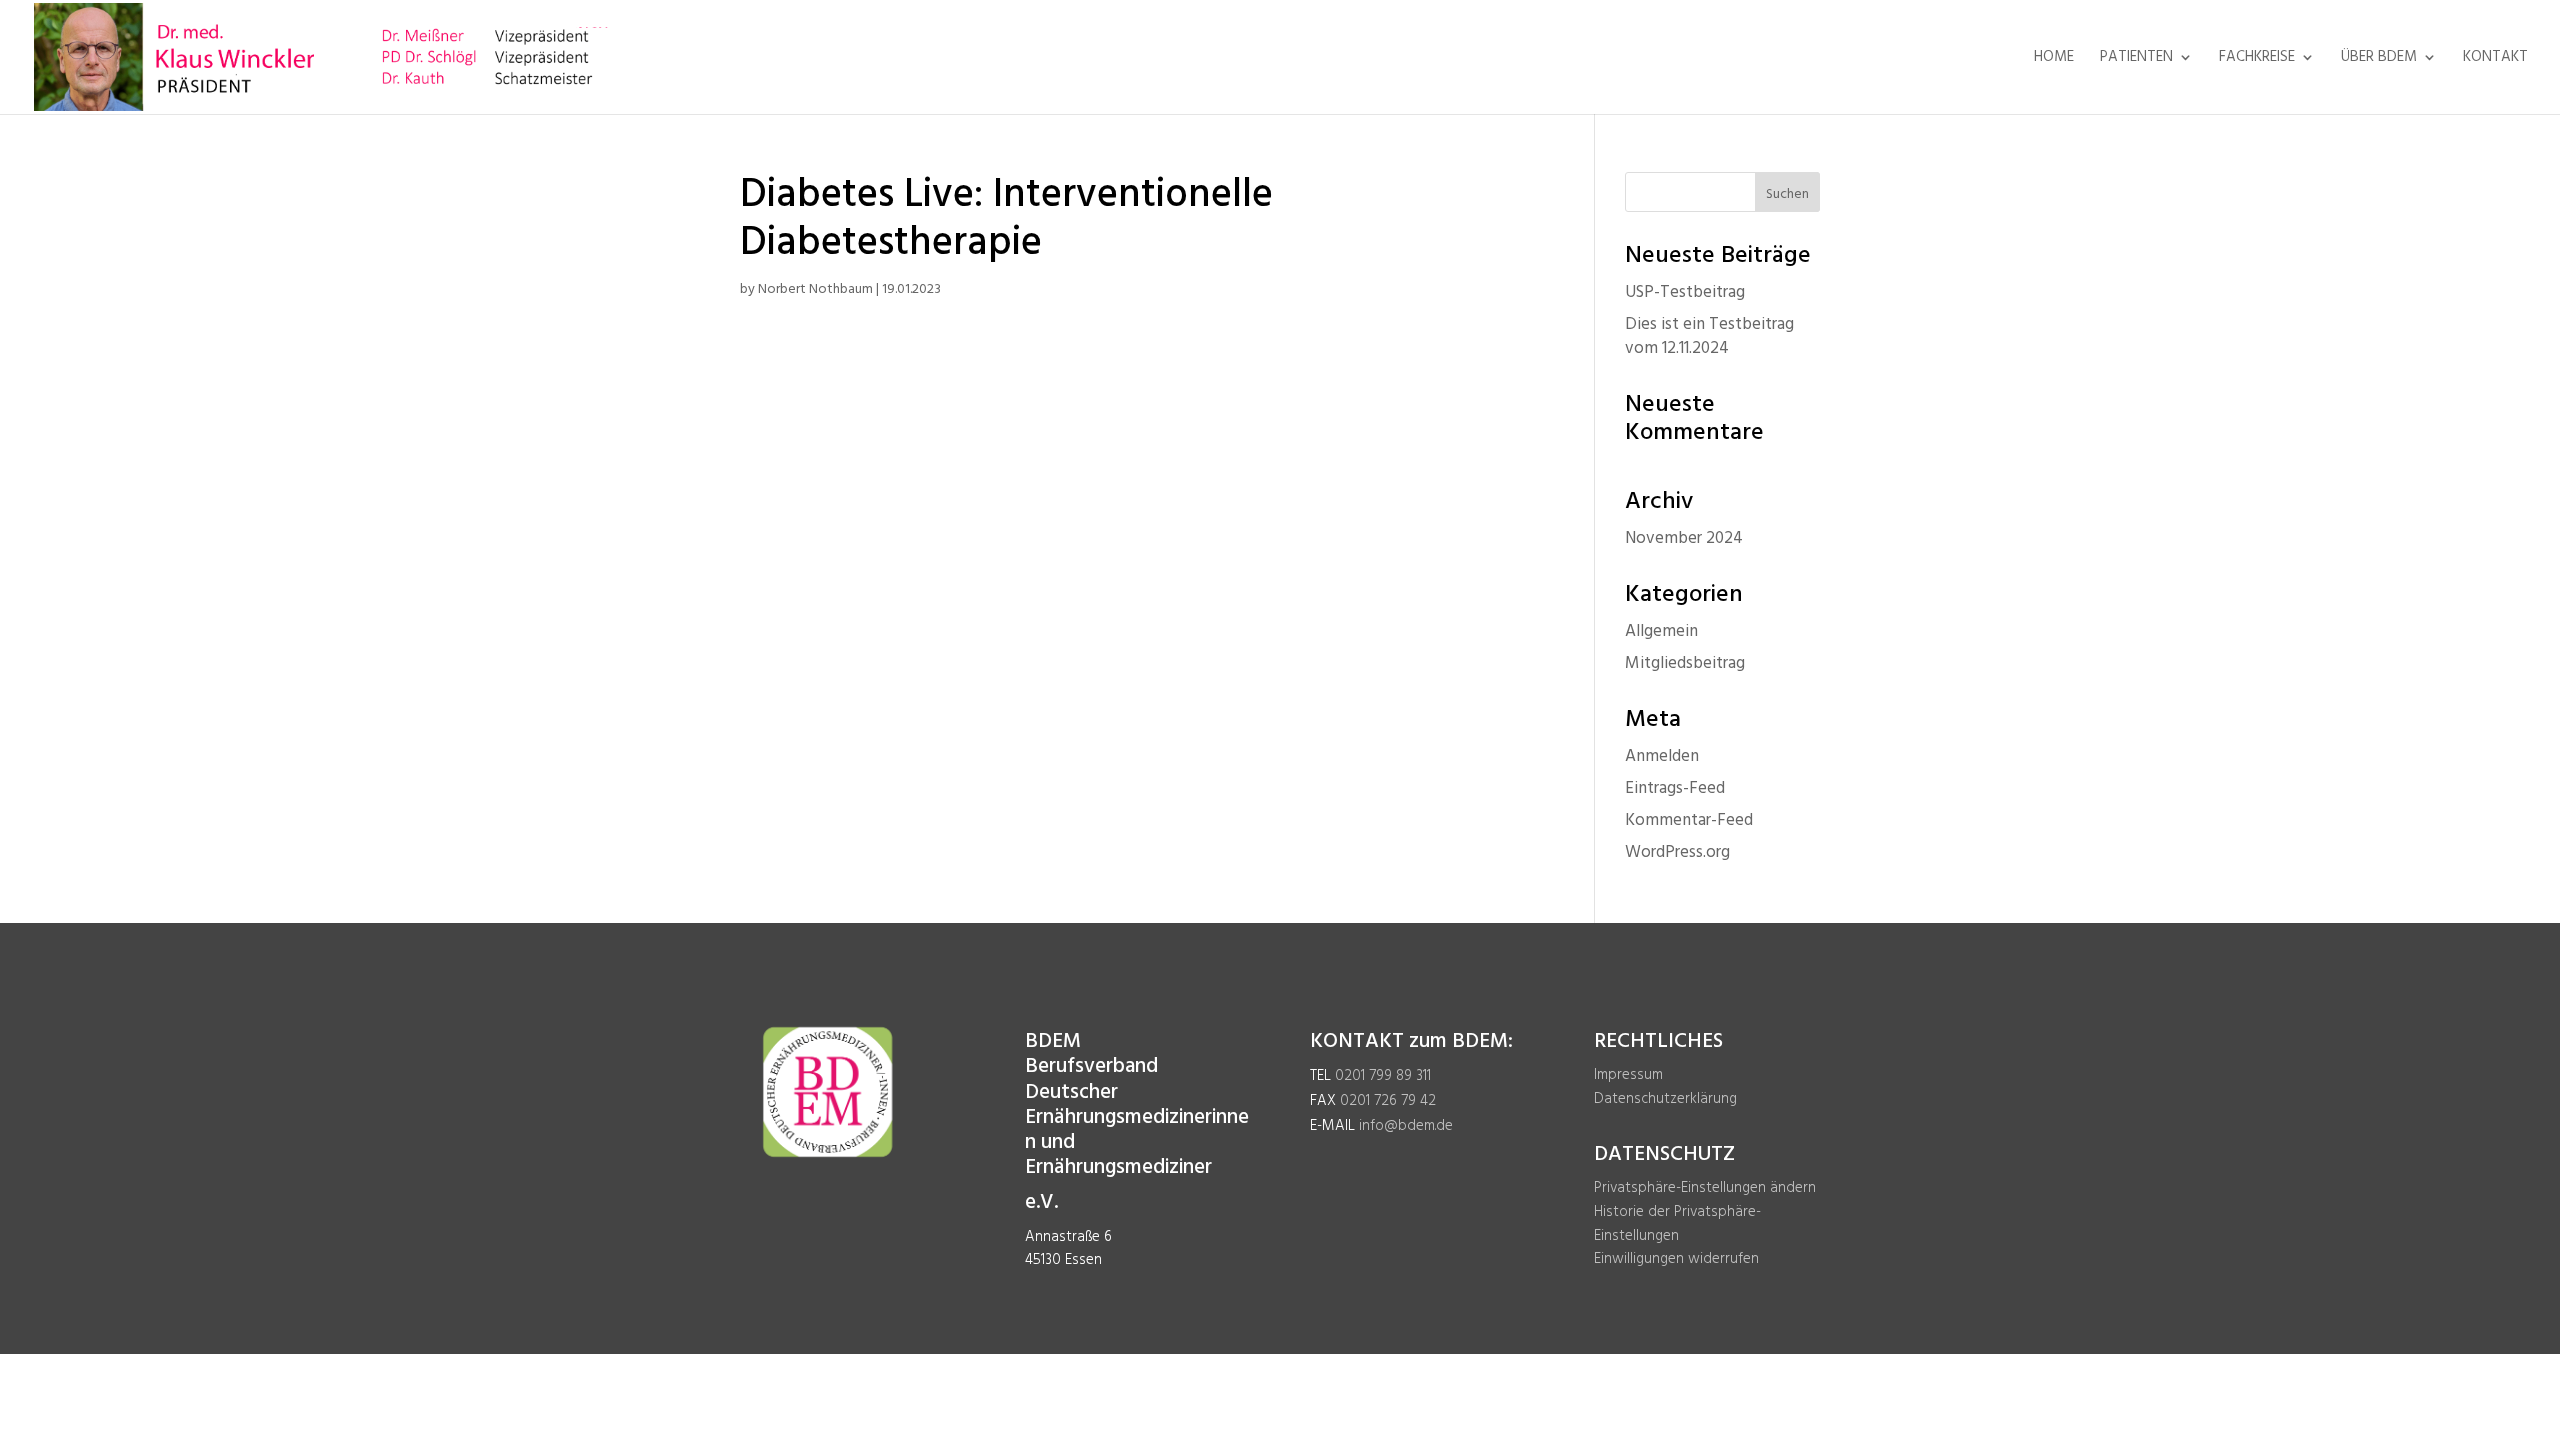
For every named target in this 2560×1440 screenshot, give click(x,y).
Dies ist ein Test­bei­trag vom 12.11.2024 (1709, 336)
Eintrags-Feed (1675, 788)
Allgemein (1661, 631)
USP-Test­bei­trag (1685, 292)
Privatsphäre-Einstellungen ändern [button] (1705, 1188)
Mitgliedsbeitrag (1685, 663)
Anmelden (1662, 756)
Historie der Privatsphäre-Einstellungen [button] (1677, 1224)
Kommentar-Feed (1689, 820)
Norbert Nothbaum (815, 289)
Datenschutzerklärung (1665, 1099)
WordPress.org (1677, 852)
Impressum (1628, 1075)
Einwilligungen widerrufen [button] (1676, 1259)
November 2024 (1684, 538)
